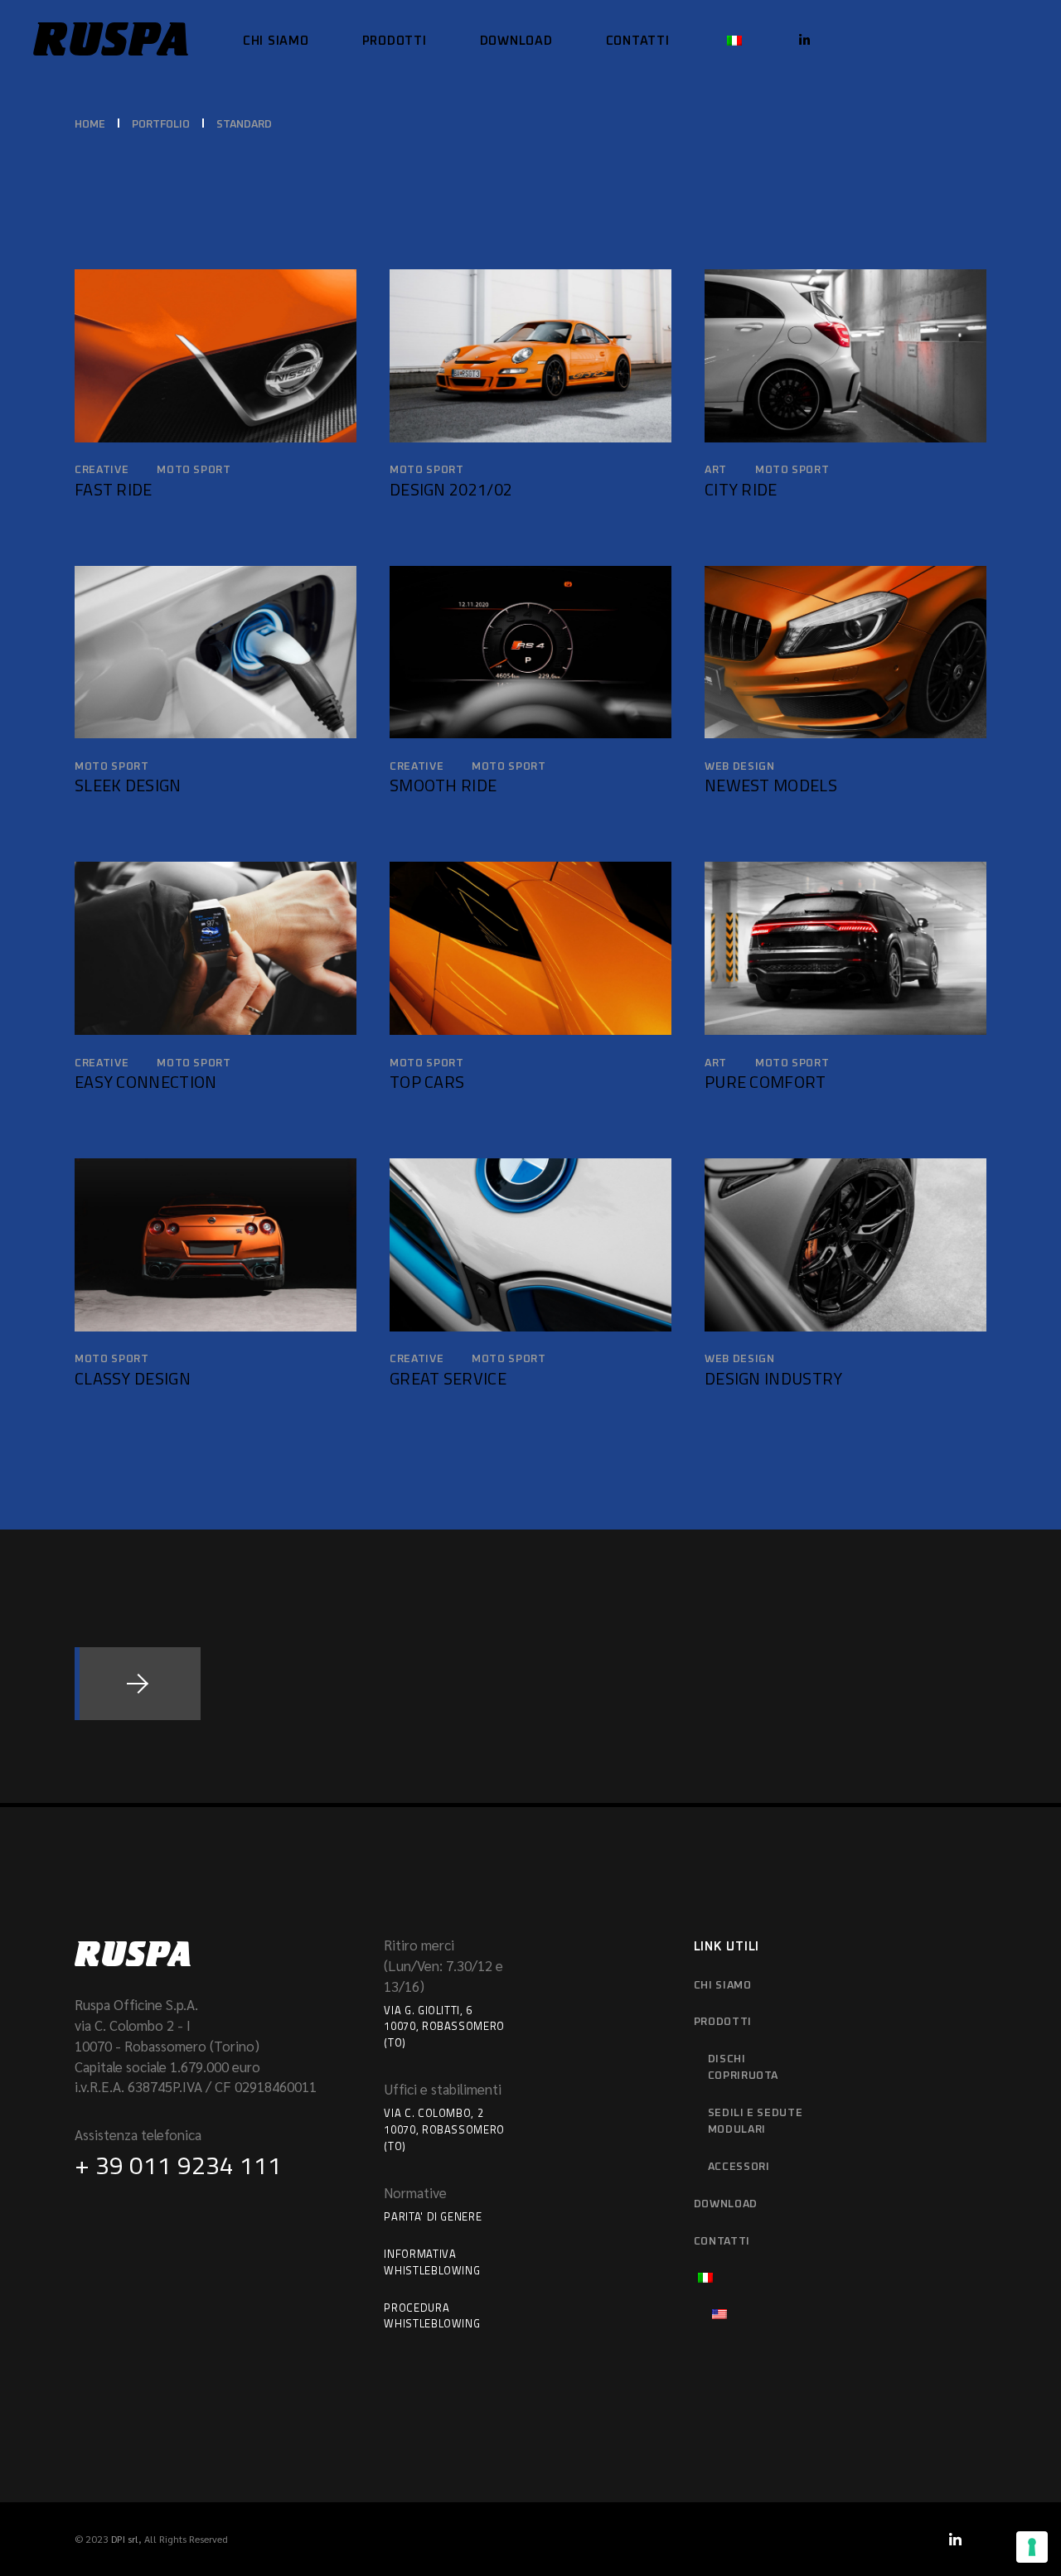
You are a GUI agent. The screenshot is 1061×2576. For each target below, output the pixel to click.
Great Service (448, 1378)
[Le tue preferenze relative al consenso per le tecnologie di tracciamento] (1032, 2547)
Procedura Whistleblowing (432, 2316)
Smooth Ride (443, 785)
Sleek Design (128, 785)
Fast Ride (114, 489)
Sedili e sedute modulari (756, 2122)
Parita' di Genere (433, 2216)
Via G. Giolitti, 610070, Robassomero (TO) (444, 2027)
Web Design (740, 767)
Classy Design (133, 1378)
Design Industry (774, 1378)
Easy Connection (146, 1082)
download (726, 2204)
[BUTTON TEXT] (138, 1684)
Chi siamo (723, 1986)
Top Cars (427, 1082)
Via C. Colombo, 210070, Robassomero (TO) (444, 2129)
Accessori (739, 2167)
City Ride (741, 489)
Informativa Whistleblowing (432, 2262)
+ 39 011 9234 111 (178, 2165)
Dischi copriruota (744, 2068)
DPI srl (125, 2539)
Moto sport (194, 470)
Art (716, 470)
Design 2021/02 (451, 489)
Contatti (722, 2242)
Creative (102, 470)
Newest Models (771, 785)
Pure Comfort (765, 1082)
